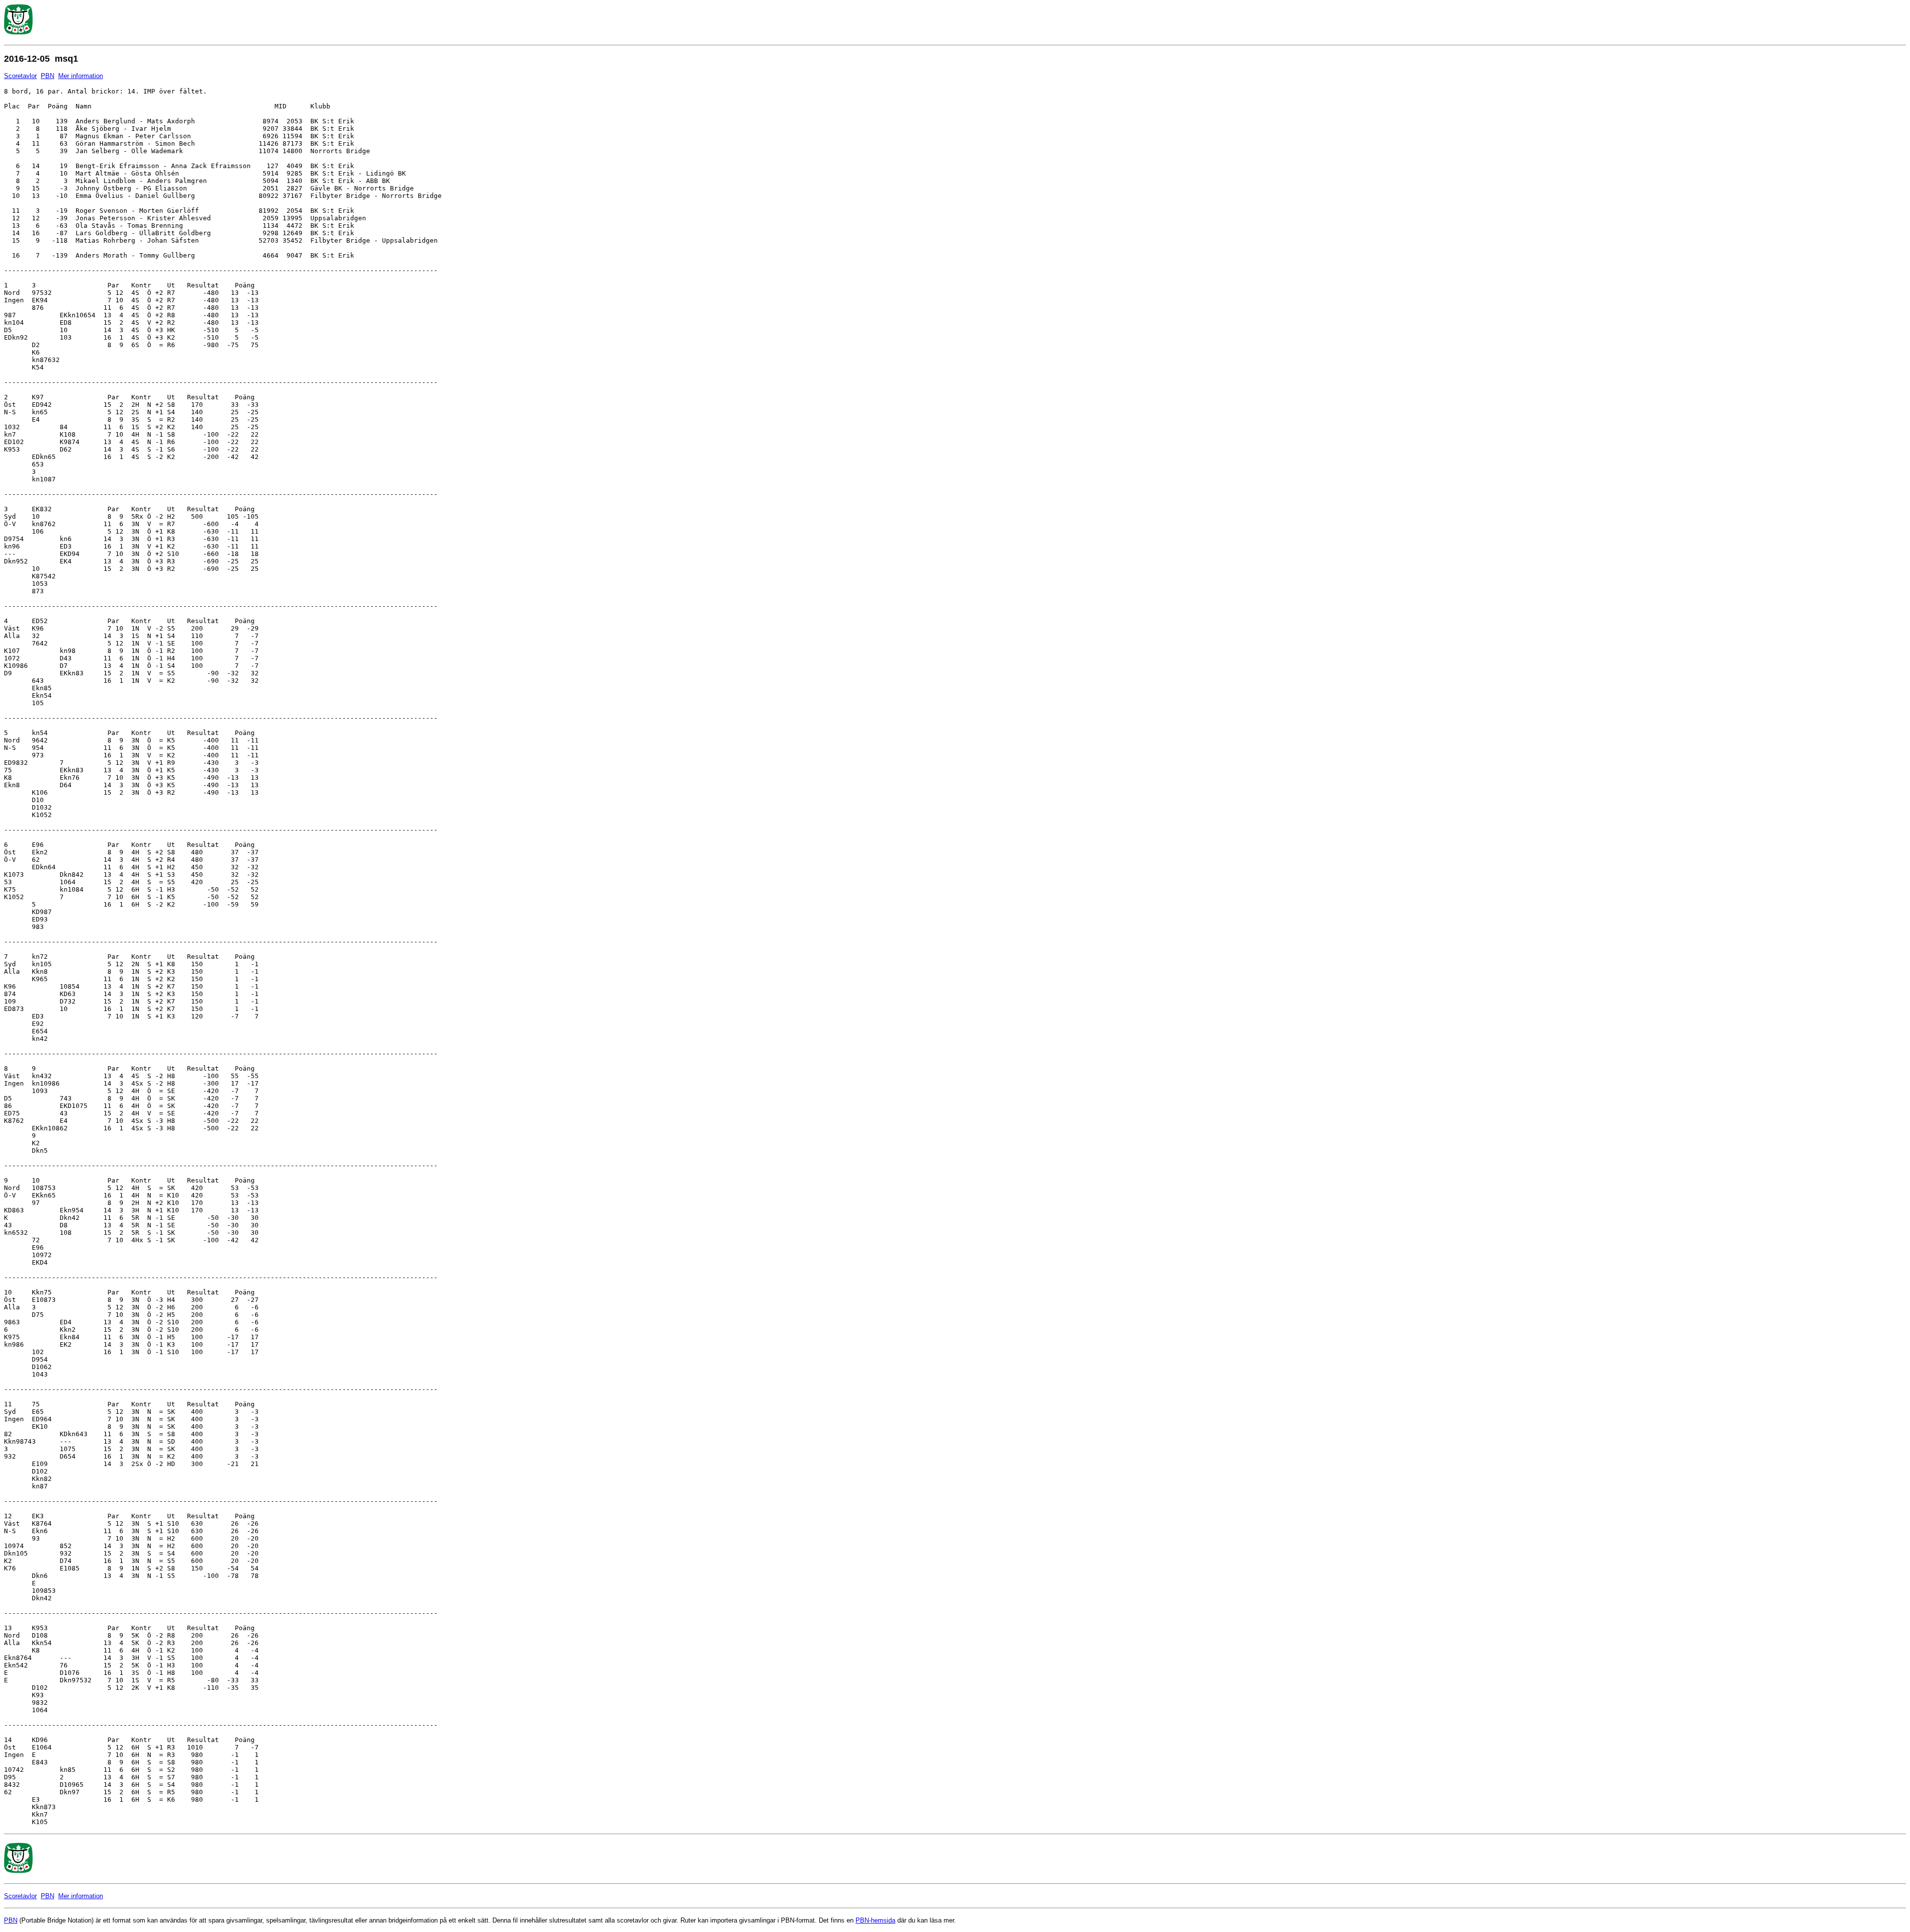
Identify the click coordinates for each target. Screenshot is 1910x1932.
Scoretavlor (20, 76)
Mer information (81, 76)
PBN (48, 76)
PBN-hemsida (875, 1920)
